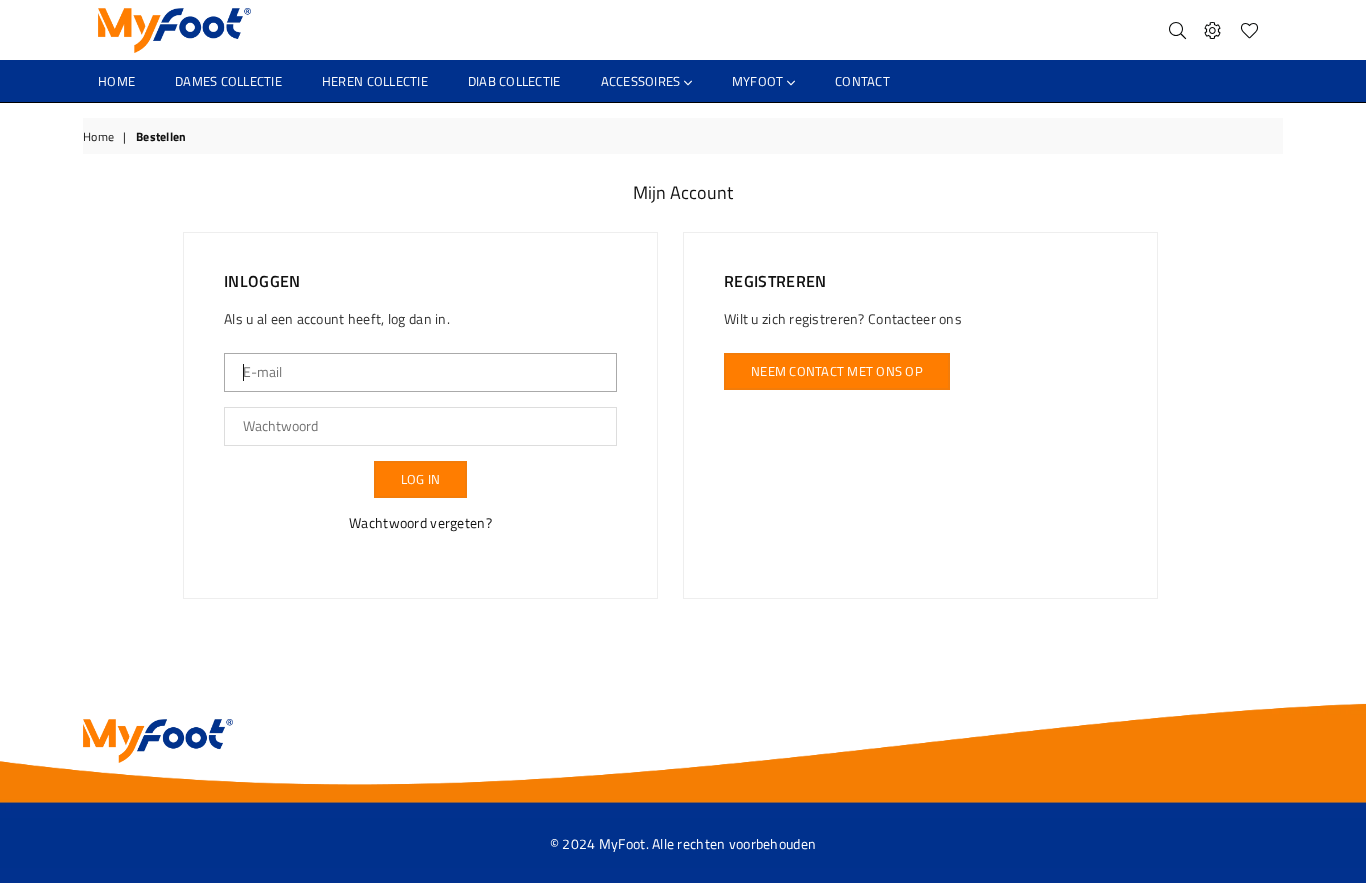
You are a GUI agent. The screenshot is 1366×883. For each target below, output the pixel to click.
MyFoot (759, 81)
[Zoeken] (1177, 30)
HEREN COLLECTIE (375, 81)
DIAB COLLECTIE (514, 81)
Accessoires (642, 81)
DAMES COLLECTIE (228, 81)
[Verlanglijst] (1249, 30)
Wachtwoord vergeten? (420, 522)
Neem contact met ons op (837, 371)
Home (116, 81)
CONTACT (862, 81)
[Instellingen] (1212, 30)
